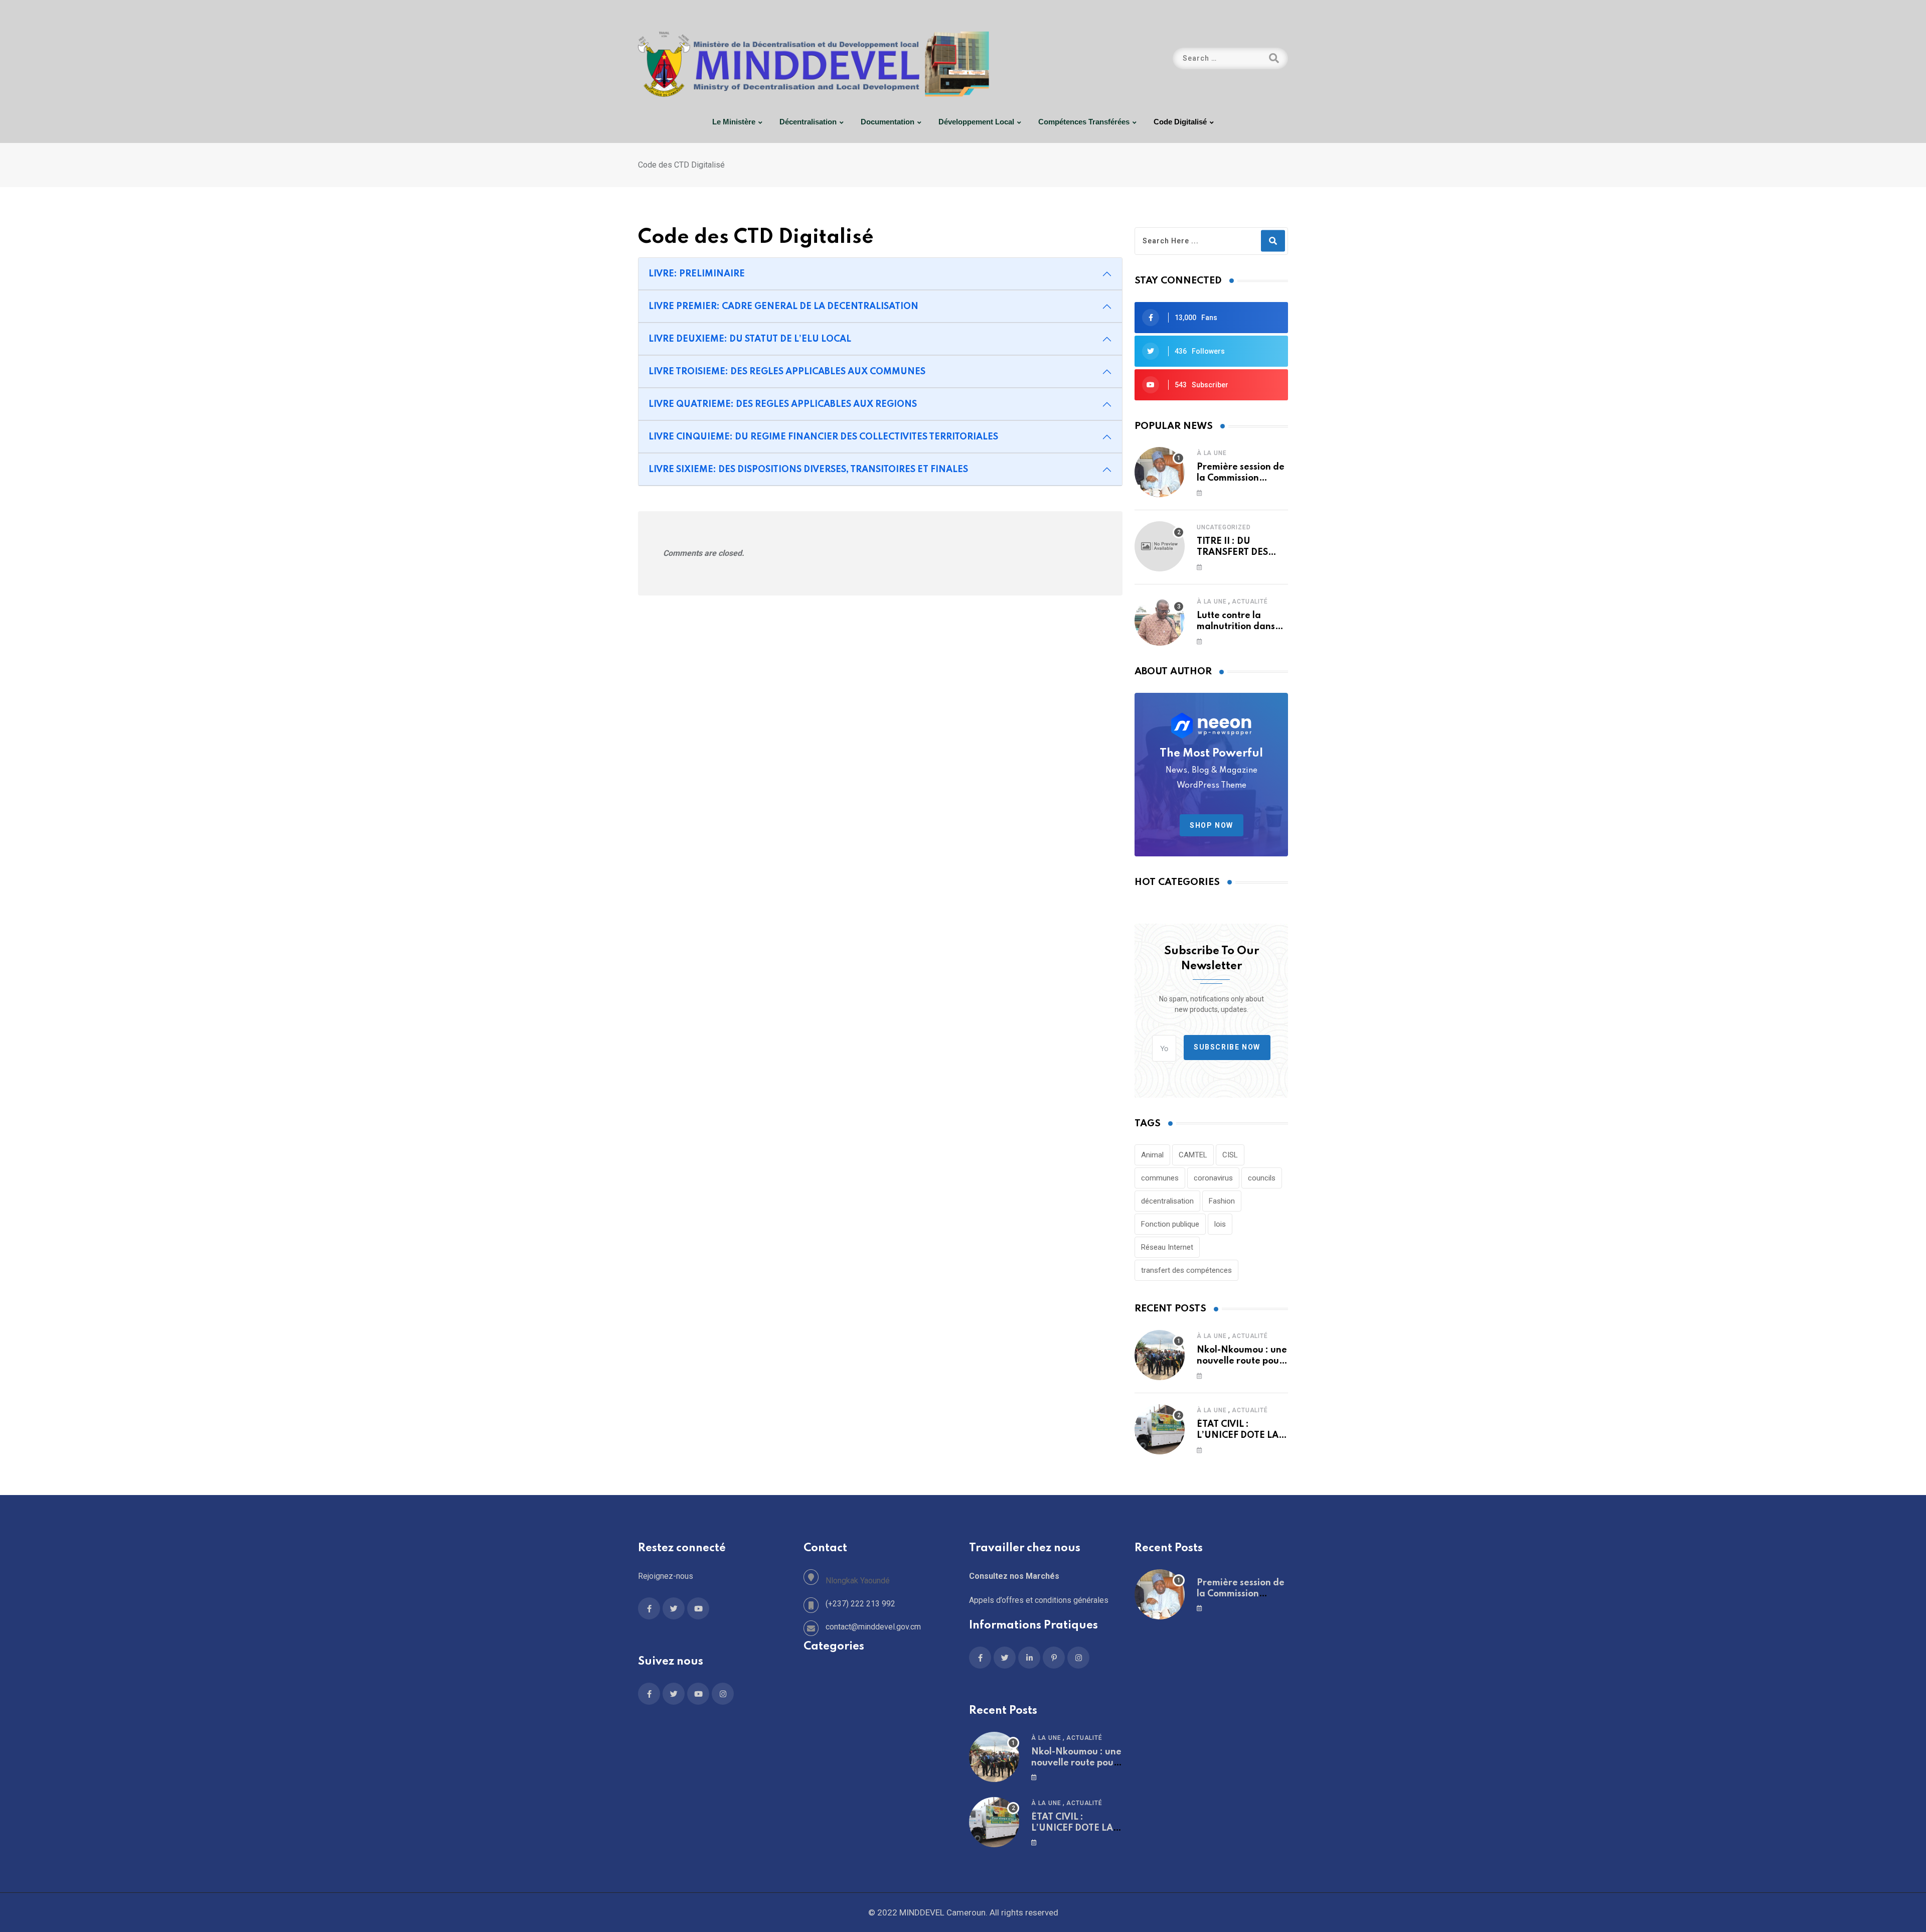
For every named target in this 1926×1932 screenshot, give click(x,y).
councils (1262, 1178)
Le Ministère (734, 122)
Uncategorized (1224, 527)
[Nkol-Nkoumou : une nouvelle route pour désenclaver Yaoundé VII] (1160, 1355)
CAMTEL (1193, 1155)
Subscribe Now (1227, 1047)
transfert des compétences (1186, 1270)
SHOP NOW (1212, 825)
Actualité (1250, 602)
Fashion (1222, 1201)
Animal (1152, 1155)
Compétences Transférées (1084, 122)
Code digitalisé (1180, 122)
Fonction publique (1170, 1224)
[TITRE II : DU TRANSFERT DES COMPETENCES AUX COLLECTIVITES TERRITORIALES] (1160, 546)
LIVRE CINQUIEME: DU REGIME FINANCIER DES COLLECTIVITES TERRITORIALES (823, 437)
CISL (1230, 1155)
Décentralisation (808, 122)
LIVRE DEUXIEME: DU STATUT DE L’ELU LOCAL (750, 339)
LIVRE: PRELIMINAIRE (697, 274)
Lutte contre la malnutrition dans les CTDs (1236, 627)
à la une (1212, 453)
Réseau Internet (1167, 1247)
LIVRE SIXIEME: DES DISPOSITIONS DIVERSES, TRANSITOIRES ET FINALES (808, 470)
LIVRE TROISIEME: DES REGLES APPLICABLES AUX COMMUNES (787, 372)
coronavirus (1213, 1178)
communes (1160, 1178)
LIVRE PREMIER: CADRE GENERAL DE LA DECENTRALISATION (783, 307)
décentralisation (1167, 1201)
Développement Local (976, 122)
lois (1220, 1224)
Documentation (888, 122)
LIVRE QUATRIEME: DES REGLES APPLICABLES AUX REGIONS (783, 404)
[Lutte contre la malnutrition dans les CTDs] (1160, 621)
